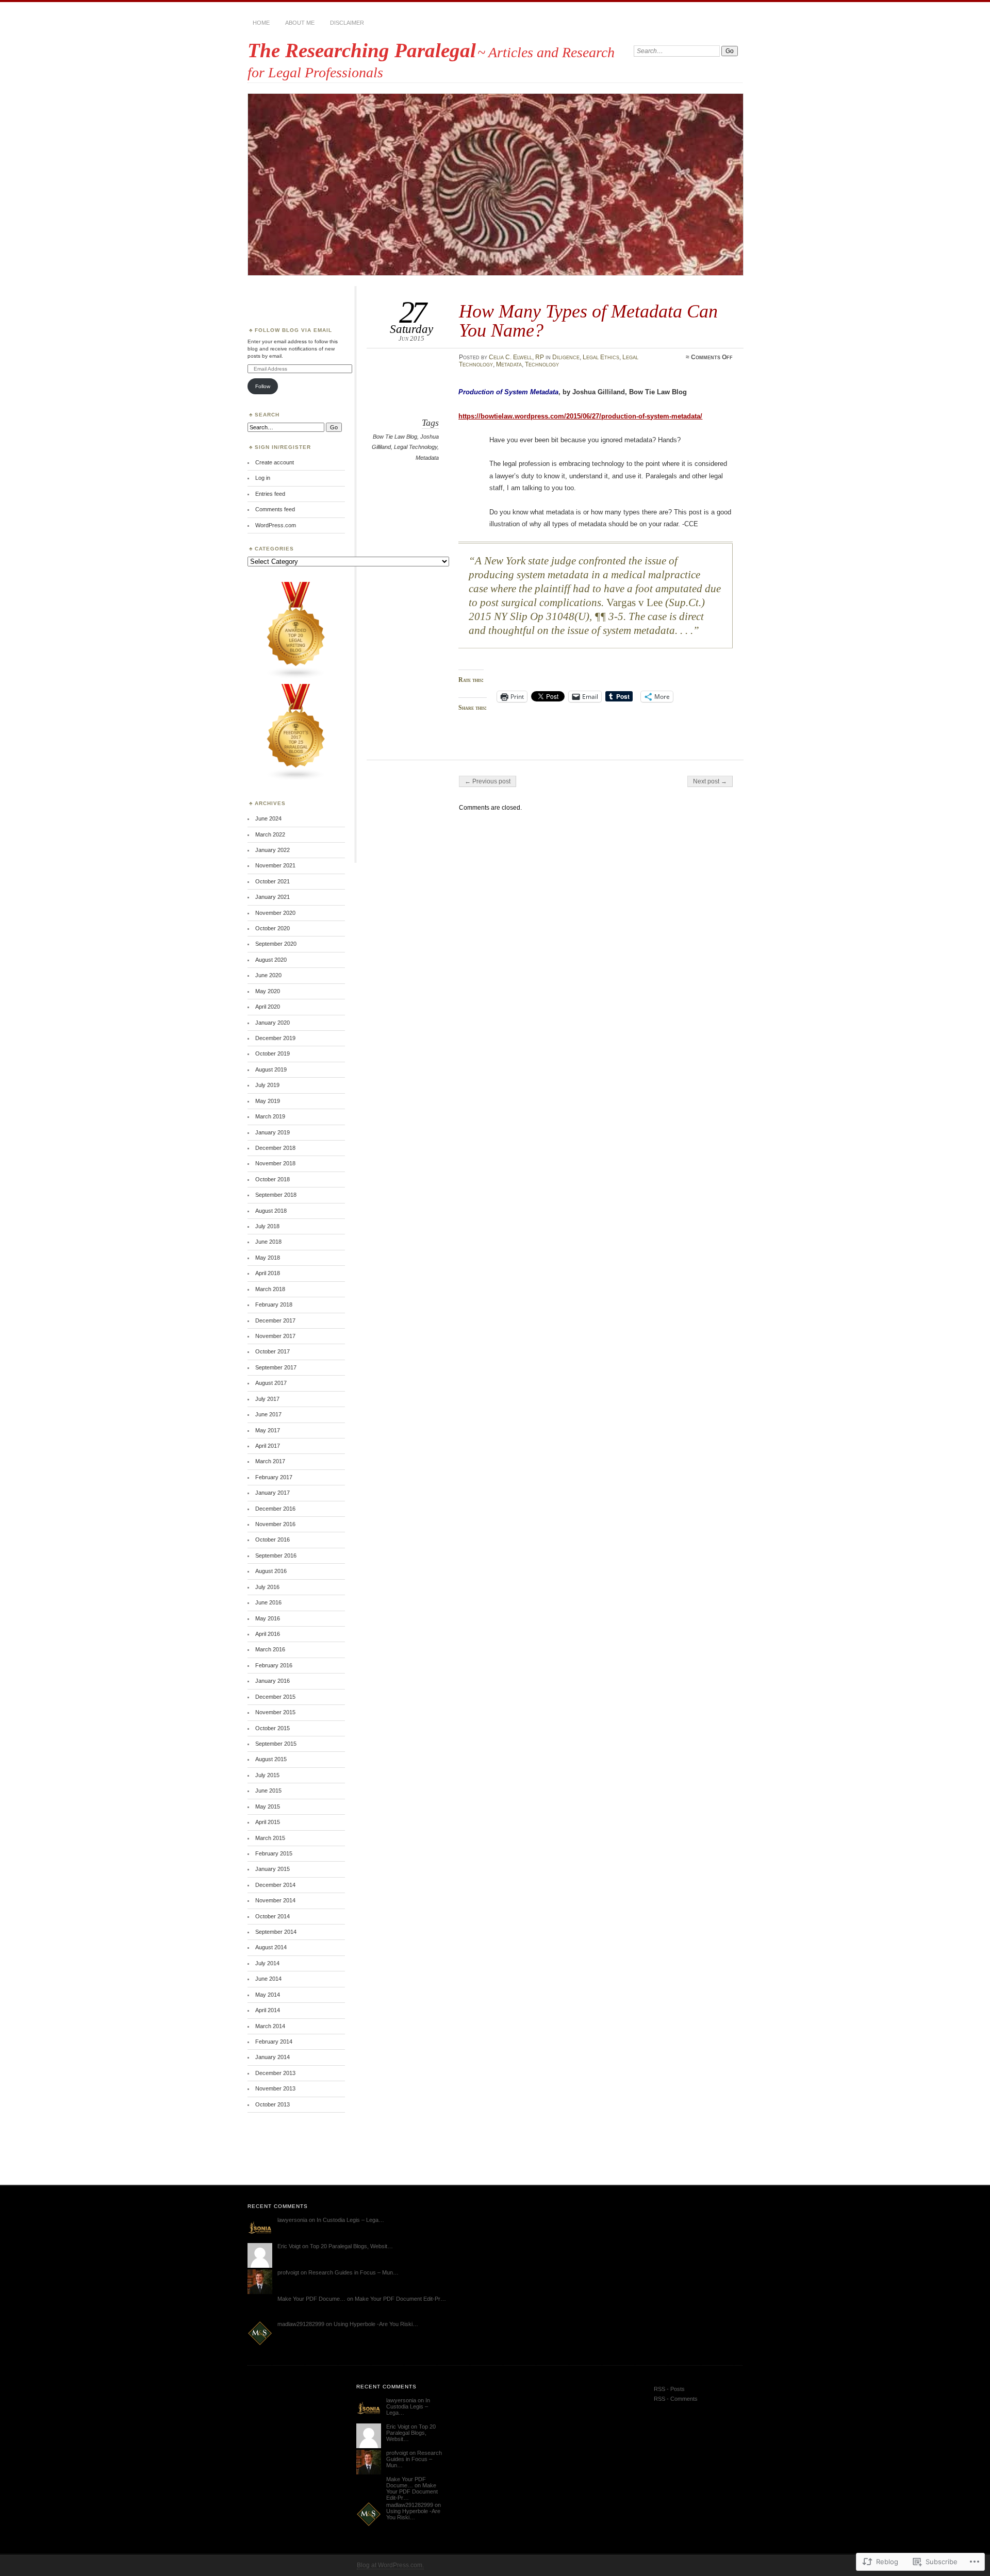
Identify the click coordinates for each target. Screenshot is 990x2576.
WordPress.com (276, 525)
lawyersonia (292, 2220)
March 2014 (270, 2026)
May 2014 (268, 1995)
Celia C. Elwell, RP (516, 357)
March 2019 (270, 1116)
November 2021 (275, 865)
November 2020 (275, 913)
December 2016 (275, 1509)
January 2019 (273, 1132)
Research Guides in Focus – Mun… (353, 2272)
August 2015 (271, 1759)
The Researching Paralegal (362, 50)
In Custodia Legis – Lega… (350, 2220)
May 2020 (268, 991)
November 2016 (275, 1524)
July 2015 (267, 1775)
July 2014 (267, 1963)
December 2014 (275, 1885)
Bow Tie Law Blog (395, 437)
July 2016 (267, 1587)
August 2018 (271, 1211)
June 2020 (268, 975)
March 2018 (270, 1289)
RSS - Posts (669, 2389)
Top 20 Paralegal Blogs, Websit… (351, 2246)
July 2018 (267, 1226)
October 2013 (273, 2104)
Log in (263, 478)
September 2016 (276, 1555)
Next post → (710, 781)
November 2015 (275, 1712)
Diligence (566, 357)
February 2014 (274, 2042)
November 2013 (275, 2088)
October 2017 (273, 1351)
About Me (300, 23)
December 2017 (275, 1320)
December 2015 (275, 1697)
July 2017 (267, 1399)
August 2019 (271, 1069)
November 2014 (275, 1900)
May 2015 (268, 1806)
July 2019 (267, 1085)
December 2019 (275, 1038)
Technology (542, 364)
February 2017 (274, 1477)
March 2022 (270, 834)
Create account (275, 462)
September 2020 (276, 944)
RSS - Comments (676, 2399)
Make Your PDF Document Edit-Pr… (400, 2299)
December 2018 (275, 1148)
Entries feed (270, 494)
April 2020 (268, 1007)
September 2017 (276, 1367)
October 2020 (273, 928)
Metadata (509, 364)
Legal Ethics (601, 357)
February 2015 (274, 1853)
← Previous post (488, 781)
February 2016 (274, 1665)
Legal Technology (416, 447)
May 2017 (268, 1430)
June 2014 (268, 1979)
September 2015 (276, 1744)
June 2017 (268, 1414)
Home (261, 23)
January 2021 (273, 897)
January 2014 (273, 2057)
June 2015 (268, 1791)
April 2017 (268, 1446)
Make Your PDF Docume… (311, 2299)
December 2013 (275, 2073)
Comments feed (275, 509)
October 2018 (273, 1179)
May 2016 (268, 1618)
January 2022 (273, 850)
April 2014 (268, 2010)
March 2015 (270, 1838)
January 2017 (273, 1493)
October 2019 (273, 1053)
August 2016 (271, 1571)
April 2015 (268, 1822)
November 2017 (275, 1336)
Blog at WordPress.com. (390, 2565)
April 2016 (268, 1634)
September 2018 (276, 1195)
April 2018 (268, 1273)
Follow (263, 386)
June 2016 (268, 1602)
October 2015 (273, 1728)
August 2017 (271, 1383)
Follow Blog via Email (293, 330)
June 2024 (268, 818)
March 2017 (270, 1461)
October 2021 (273, 881)
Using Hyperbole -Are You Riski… (376, 2324)
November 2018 (275, 1163)
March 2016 (270, 1649)
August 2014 (271, 1947)
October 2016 (273, 1540)
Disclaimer (347, 23)
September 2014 (276, 1932)
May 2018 (268, 1258)
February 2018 (274, 1304)
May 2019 (268, 1101)
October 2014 (273, 1916)
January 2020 (273, 1023)
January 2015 (273, 1869)
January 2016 (273, 1681)
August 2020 (271, 960)
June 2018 (268, 1242)
